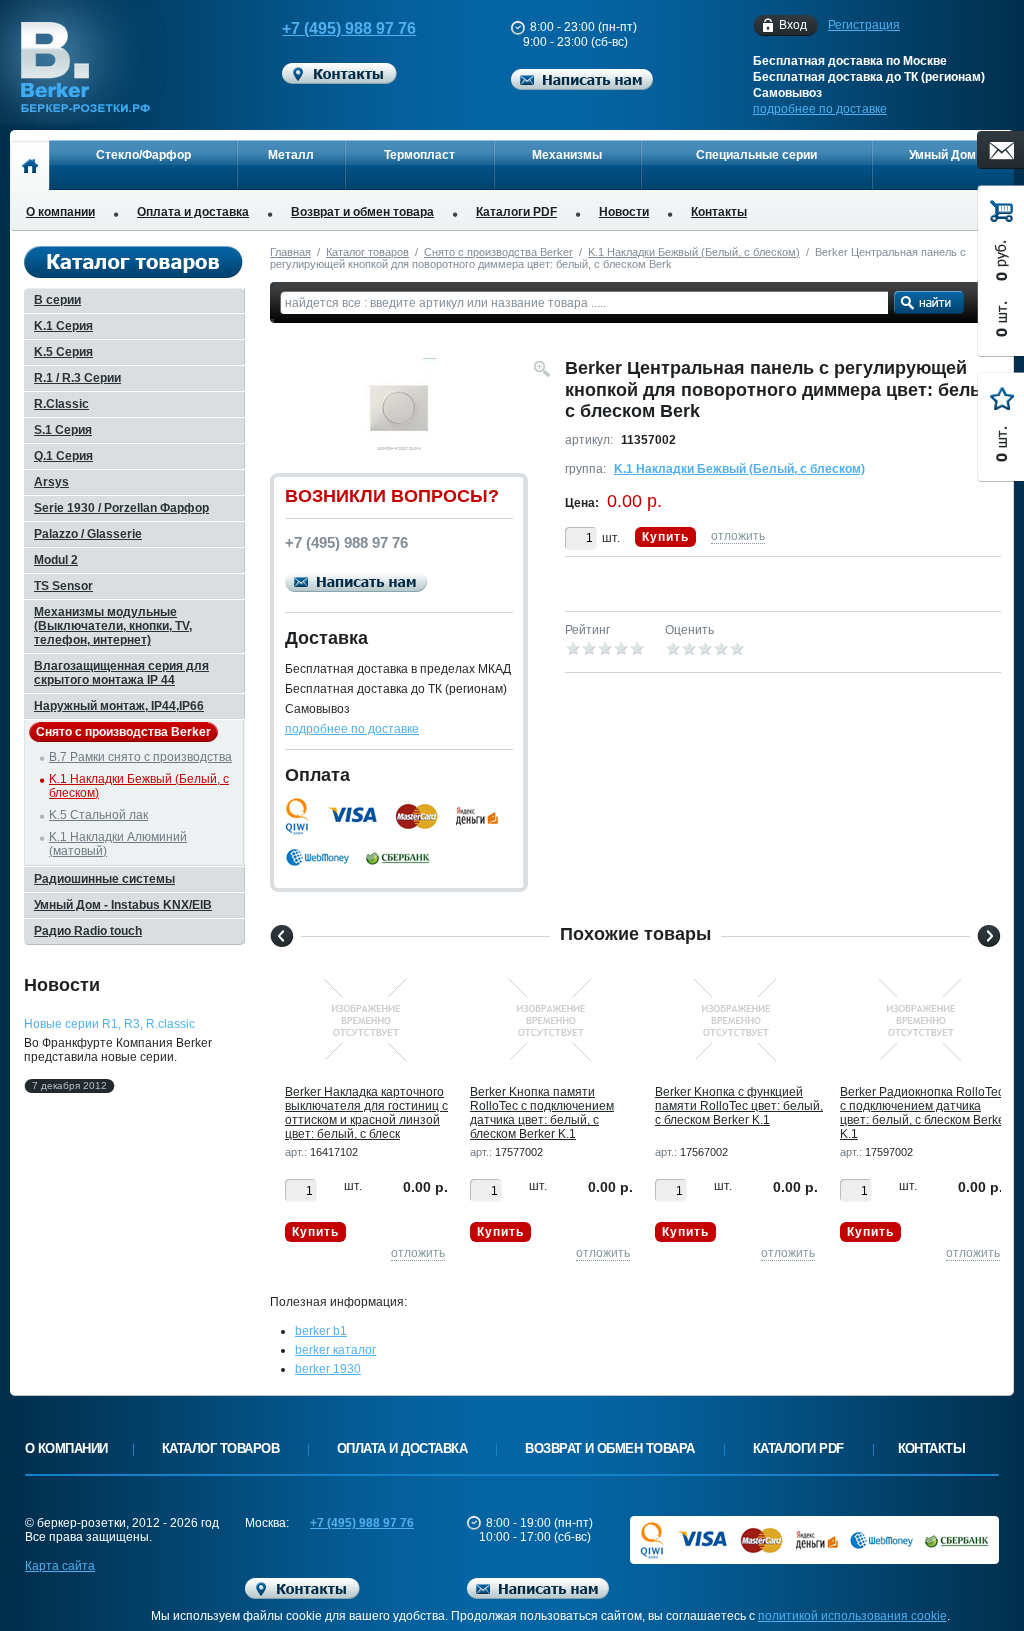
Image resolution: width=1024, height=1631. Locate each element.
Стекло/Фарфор (143, 155)
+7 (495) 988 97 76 (349, 28)
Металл (291, 155)
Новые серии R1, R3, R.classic (109, 1024)
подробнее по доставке (820, 109)
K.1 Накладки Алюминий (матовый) (118, 844)
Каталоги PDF (516, 212)
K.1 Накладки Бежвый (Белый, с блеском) (694, 252)
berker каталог (335, 1350)
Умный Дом (942, 155)
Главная (290, 252)
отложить (738, 536)
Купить (665, 537)
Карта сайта (60, 1566)
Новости (624, 212)
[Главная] (29, 165)
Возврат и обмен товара (362, 212)
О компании (60, 212)
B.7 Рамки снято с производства (140, 757)
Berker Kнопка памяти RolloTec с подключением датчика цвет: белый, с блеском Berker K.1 (542, 1113)
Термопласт (419, 155)
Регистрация (864, 25)
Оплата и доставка (193, 212)
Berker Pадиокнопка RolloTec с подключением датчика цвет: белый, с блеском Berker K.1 (924, 1113)
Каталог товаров (367, 252)
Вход (793, 25)
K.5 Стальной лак (98, 815)
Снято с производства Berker (498, 252)
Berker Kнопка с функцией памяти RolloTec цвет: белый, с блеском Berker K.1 (739, 1106)
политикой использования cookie (852, 1616)
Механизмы (567, 155)
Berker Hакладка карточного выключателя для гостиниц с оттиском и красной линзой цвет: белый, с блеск (366, 1113)
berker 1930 (328, 1369)
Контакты (719, 212)
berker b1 (321, 1331)
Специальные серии (756, 155)
